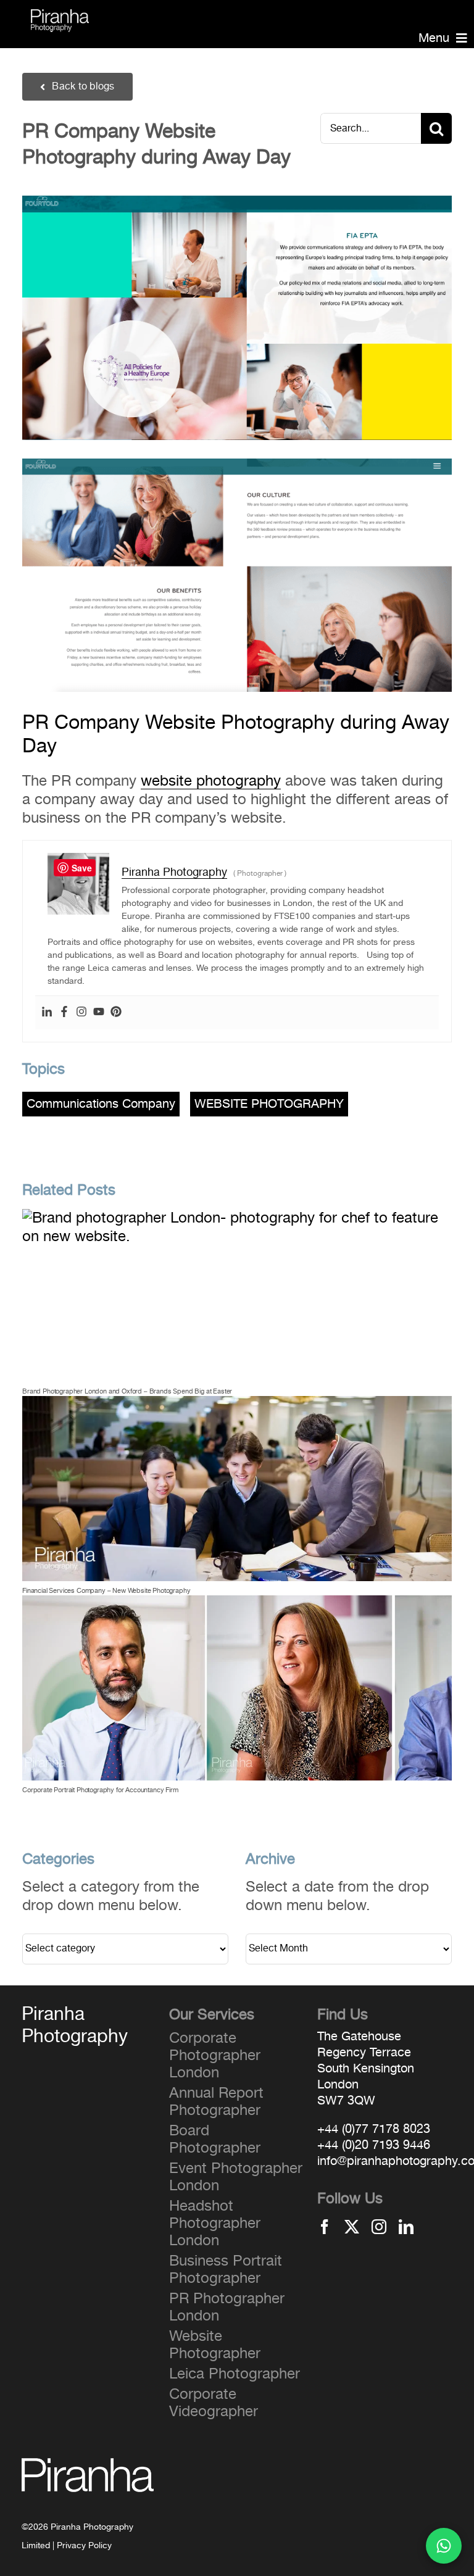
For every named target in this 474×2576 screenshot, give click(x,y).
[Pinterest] (116, 1013)
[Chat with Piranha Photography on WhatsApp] (444, 2546)
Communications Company (101, 1104)
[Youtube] (99, 1013)
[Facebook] (64, 1013)
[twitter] (352, 2227)
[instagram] (379, 2227)
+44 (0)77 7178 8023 (374, 2129)
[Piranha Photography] (60, 17)
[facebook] (325, 2227)
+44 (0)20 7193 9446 (374, 2145)
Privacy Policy (84, 2546)
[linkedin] (406, 2227)
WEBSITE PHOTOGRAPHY (269, 1104)
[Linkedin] (47, 1013)
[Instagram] (81, 1013)
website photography (211, 781)
